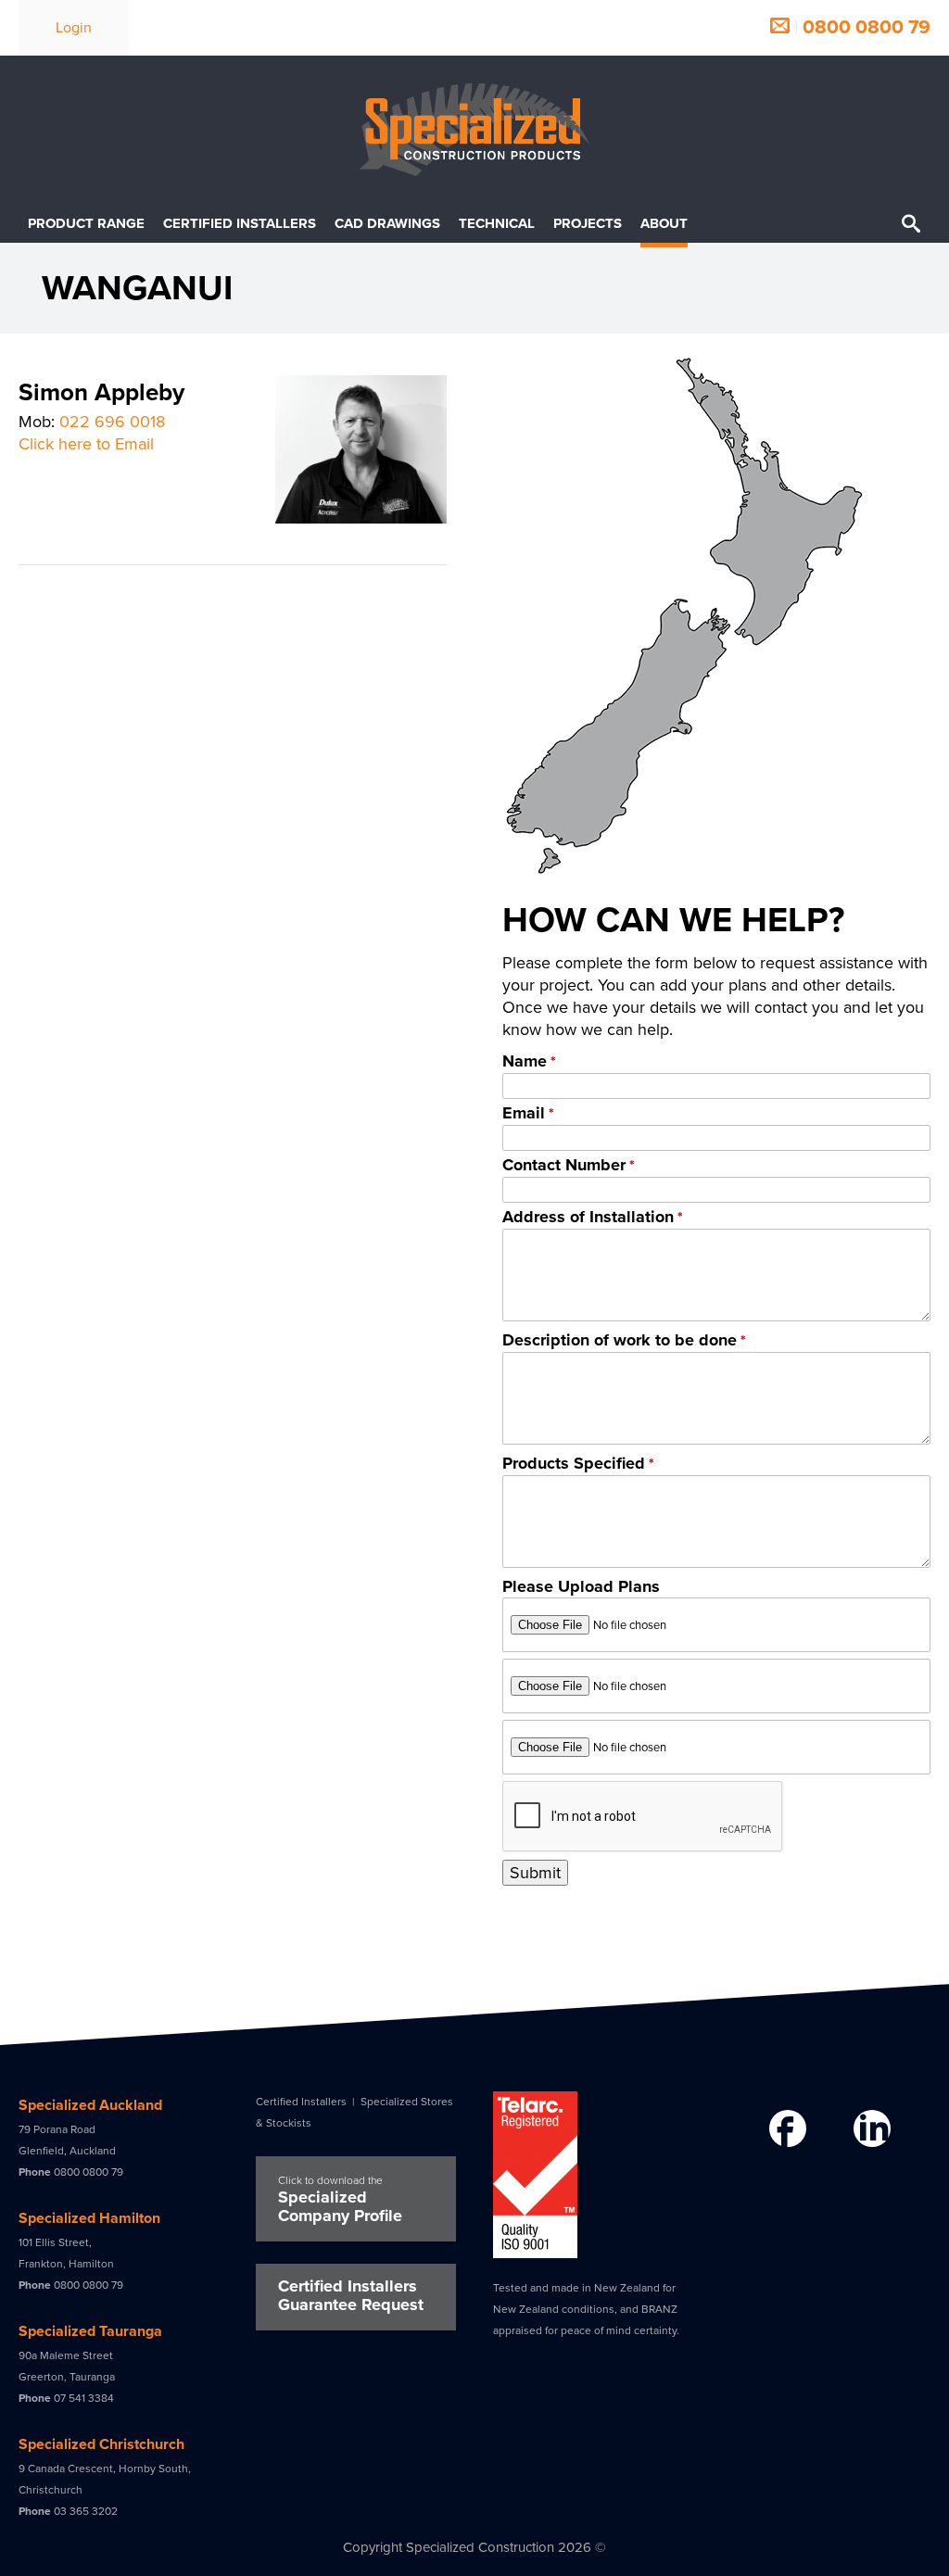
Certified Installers (301, 2102)
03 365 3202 (86, 2511)
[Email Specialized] (780, 27)
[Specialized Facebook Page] (785, 2130)
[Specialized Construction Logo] (474, 130)
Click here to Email (86, 444)
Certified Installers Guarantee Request (351, 2295)
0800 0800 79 (867, 27)
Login (74, 28)
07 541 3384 (84, 2398)
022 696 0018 (112, 422)
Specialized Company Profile (340, 2200)
